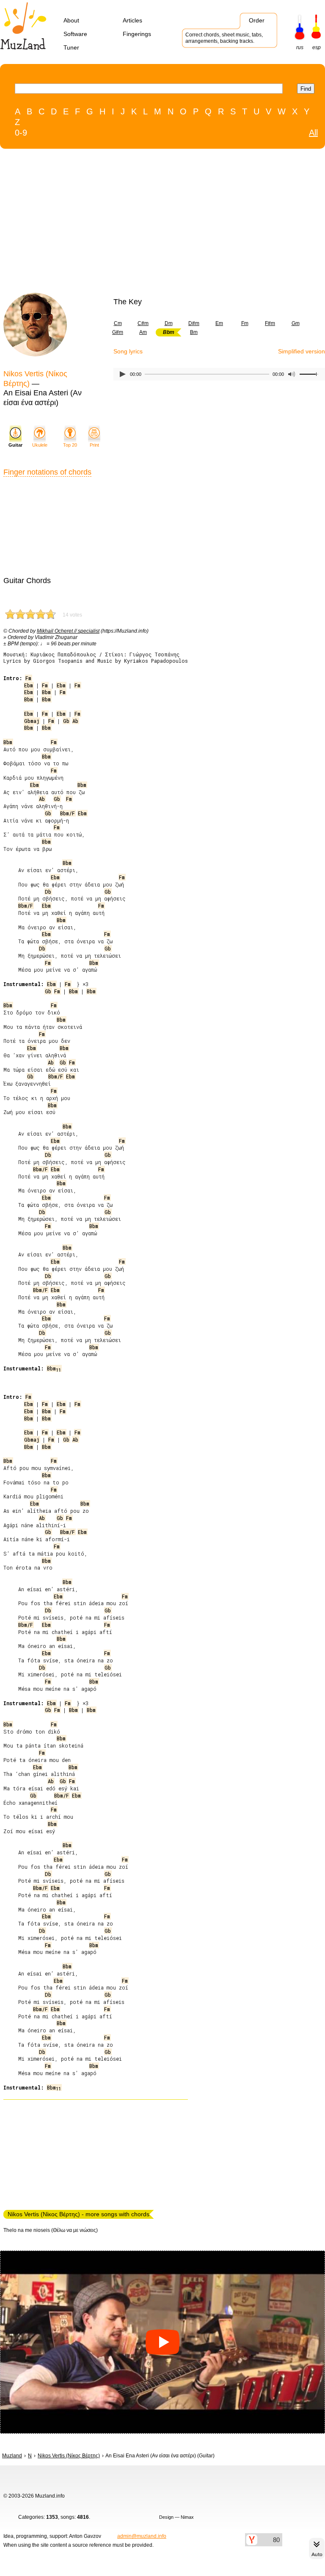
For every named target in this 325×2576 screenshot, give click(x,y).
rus (300, 47)
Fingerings (137, 34)
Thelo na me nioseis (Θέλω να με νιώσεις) (51, 2230)
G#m (118, 332)
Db (48, 892)
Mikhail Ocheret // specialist (68, 631)
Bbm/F (67, 813)
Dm (169, 323)
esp (317, 47)
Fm (245, 323)
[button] (162, 2342)
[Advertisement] (145, 223)
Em (219, 323)
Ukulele (40, 445)
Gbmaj (32, 721)
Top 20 (70, 445)
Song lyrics (128, 351)
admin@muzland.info (142, 2536)
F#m (270, 323)
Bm (194, 332)
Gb (66, 721)
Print (94, 445)
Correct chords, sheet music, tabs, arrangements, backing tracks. (224, 38)
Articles (132, 20)
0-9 (21, 133)
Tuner (71, 47)
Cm (118, 323)
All (313, 133)
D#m (194, 323)
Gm (296, 323)
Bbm (46, 692)
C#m (143, 323)
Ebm (29, 685)
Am (143, 332)
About (71, 20)
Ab (75, 721)
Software (75, 34)
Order (257, 20)
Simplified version (302, 351)
